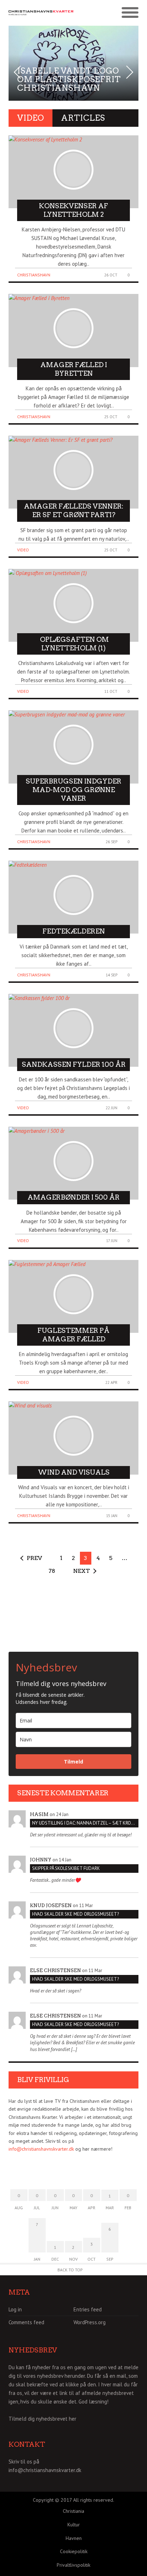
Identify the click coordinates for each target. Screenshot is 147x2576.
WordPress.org (90, 2322)
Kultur (74, 2525)
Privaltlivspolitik (73, 2565)
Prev (34, 1558)
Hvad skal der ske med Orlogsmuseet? (75, 1914)
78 (52, 1571)
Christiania (73, 2511)
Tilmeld (73, 1762)
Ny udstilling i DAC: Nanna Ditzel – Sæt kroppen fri (85, 1823)
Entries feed (88, 2309)
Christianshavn (34, 275)
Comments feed (26, 2322)
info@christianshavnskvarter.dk (41, 2149)
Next (82, 1571)
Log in (15, 2309)
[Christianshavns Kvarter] (41, 13)
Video (23, 550)
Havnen (74, 2538)
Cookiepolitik (74, 2551)
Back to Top (70, 2270)
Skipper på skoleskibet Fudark (66, 1868)
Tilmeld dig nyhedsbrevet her (42, 2419)
